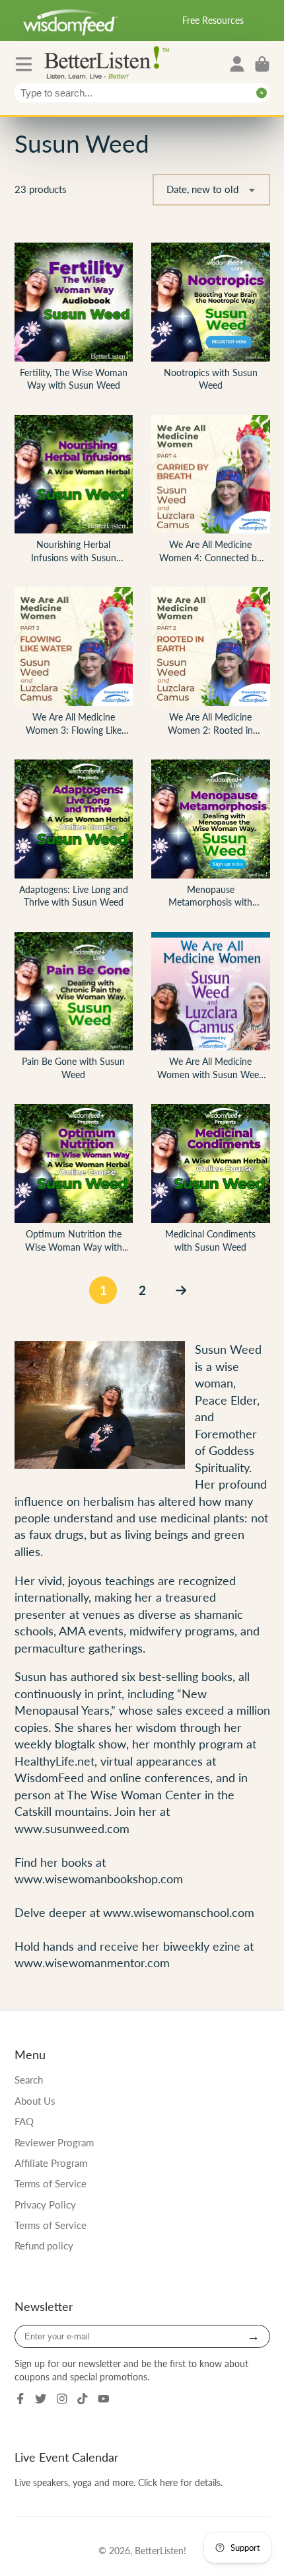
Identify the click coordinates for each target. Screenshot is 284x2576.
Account (237, 64)
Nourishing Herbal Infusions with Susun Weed (74, 492)
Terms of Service (51, 2183)
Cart (262, 64)
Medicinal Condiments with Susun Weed (211, 1181)
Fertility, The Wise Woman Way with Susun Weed (74, 320)
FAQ (24, 2121)
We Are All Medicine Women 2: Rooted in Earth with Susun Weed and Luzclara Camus (211, 664)
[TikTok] (83, 2399)
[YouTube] (104, 2399)
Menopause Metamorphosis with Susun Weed (211, 837)
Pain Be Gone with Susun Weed (74, 1009)
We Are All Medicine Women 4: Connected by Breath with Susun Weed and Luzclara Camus (211, 492)
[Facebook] (20, 2399)
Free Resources (213, 20)
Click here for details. (180, 2482)
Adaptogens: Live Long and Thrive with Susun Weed (74, 837)
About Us (35, 2101)
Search (29, 2080)
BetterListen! (160, 2551)
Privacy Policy (45, 2205)
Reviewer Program (54, 2142)
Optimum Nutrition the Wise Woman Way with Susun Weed (74, 1181)
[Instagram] (62, 2399)
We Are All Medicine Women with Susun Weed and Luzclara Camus (211, 1009)
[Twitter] (41, 2399)
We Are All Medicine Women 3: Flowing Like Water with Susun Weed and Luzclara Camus (74, 664)
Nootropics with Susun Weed (211, 320)
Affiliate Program (51, 2163)
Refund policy (44, 2245)
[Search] (262, 93)
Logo (110, 62)
